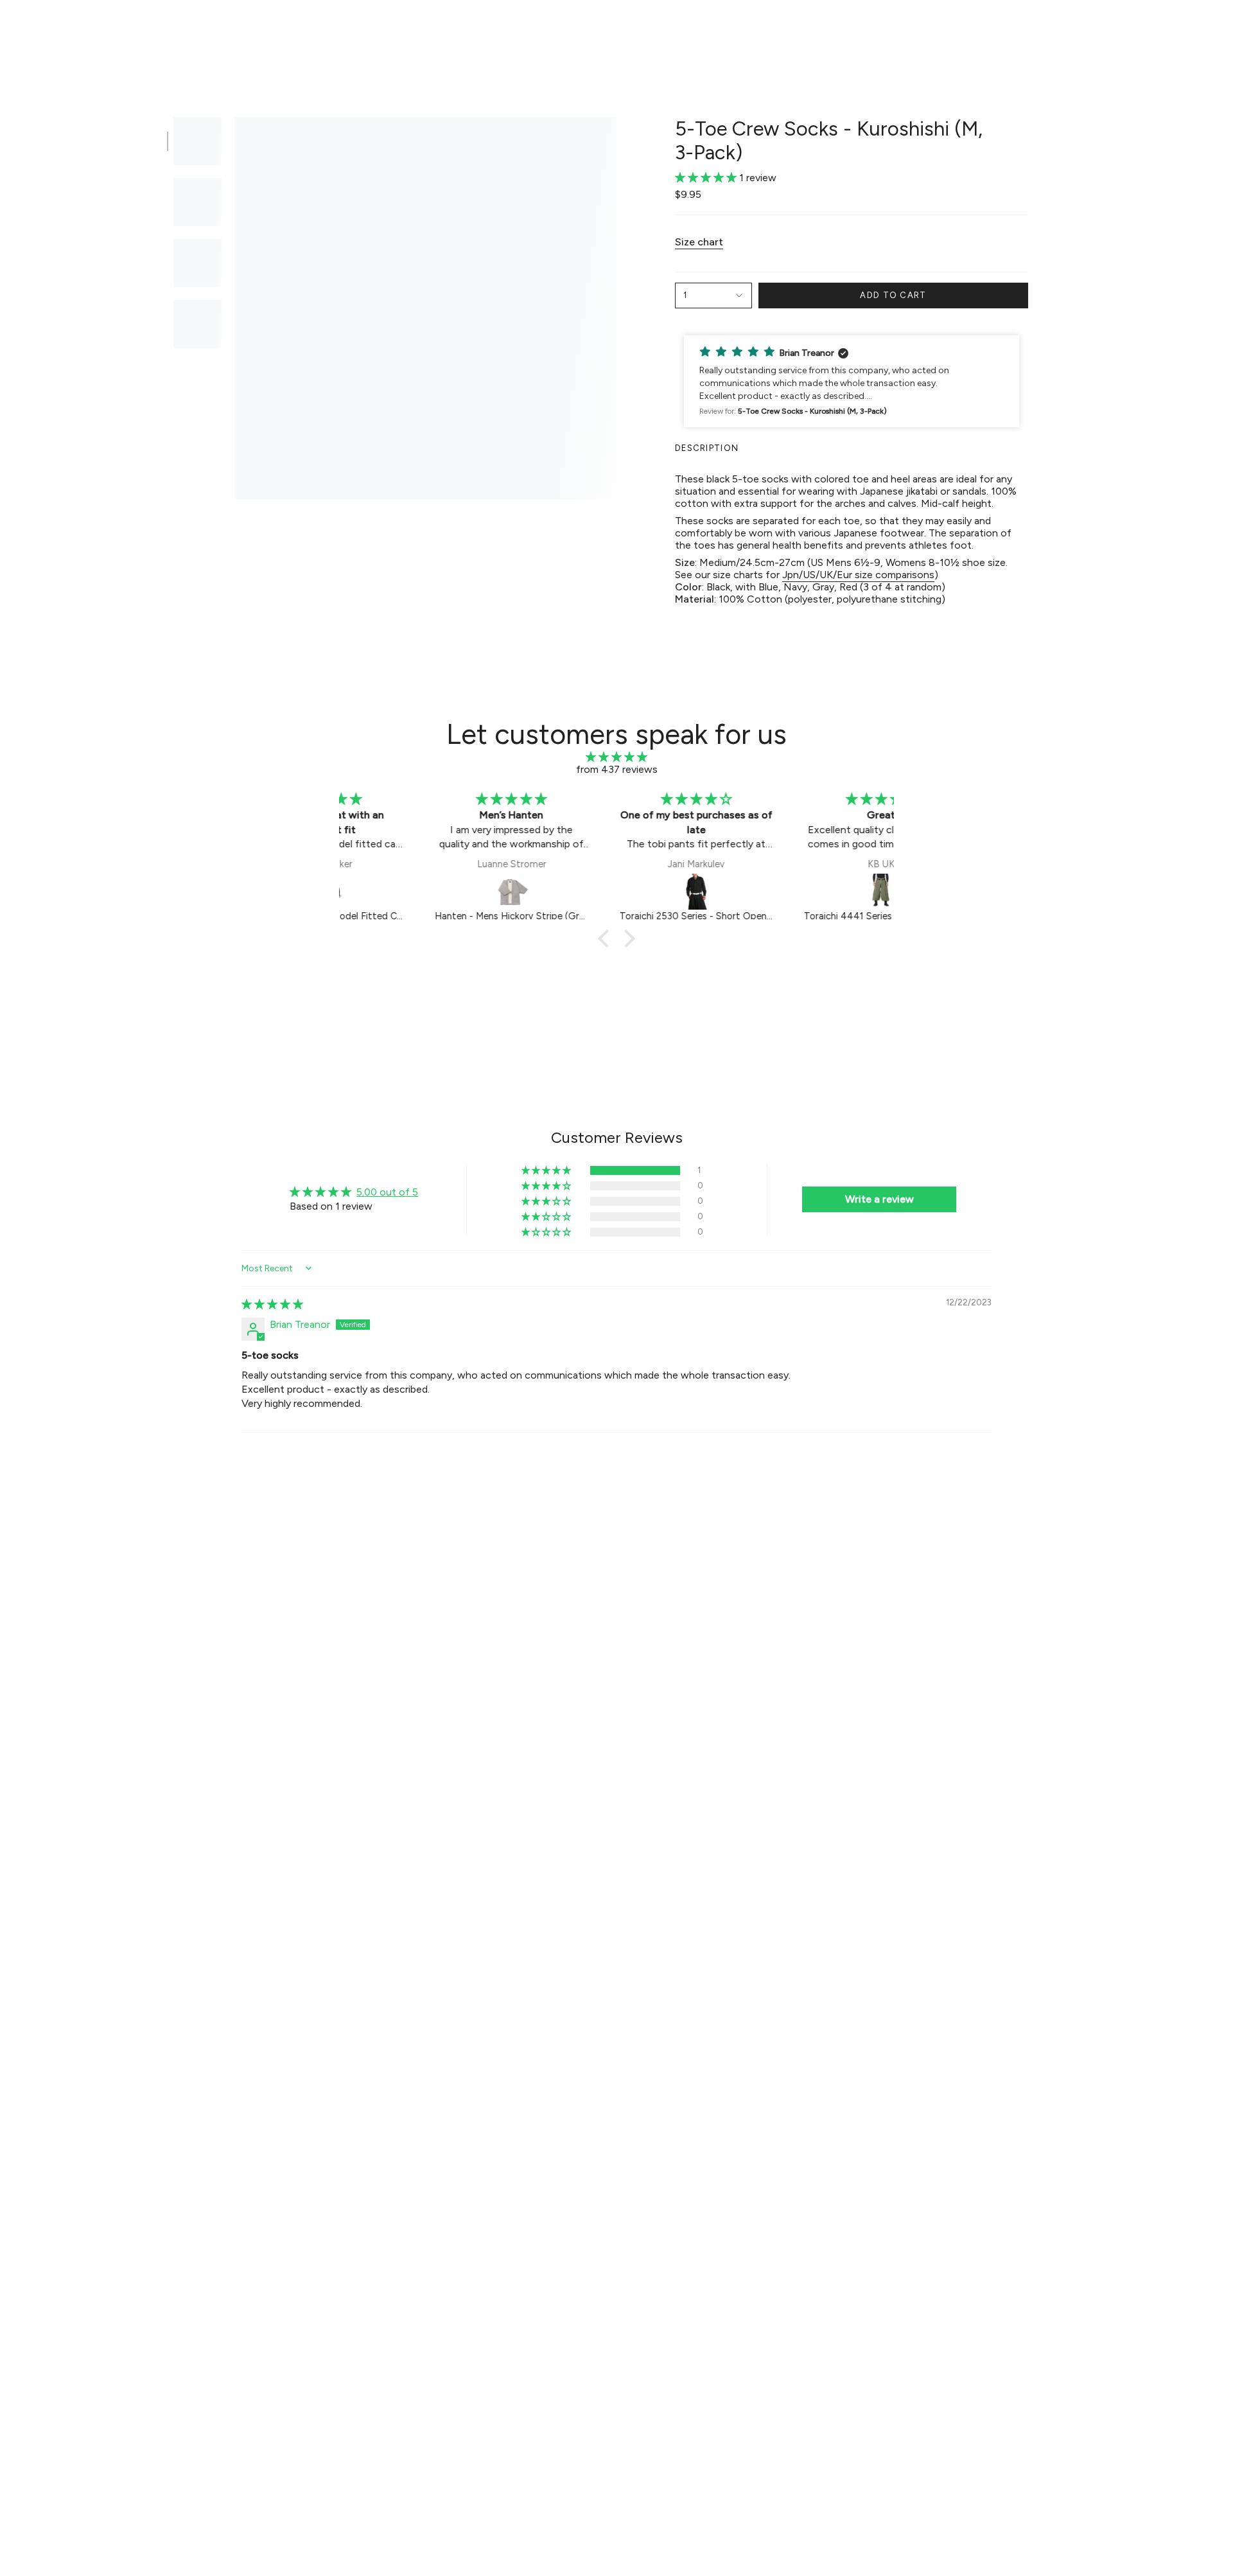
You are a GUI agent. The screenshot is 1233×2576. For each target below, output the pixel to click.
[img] (616, 757)
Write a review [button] (879, 1199)
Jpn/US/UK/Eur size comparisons (858, 575)
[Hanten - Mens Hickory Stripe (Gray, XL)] (433, 892)
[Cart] (1206, 30)
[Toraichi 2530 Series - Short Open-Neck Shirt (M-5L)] (618, 892)
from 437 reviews (617, 769)
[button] (440, 30)
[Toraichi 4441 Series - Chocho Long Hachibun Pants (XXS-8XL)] (803, 892)
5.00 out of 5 (387, 1192)
